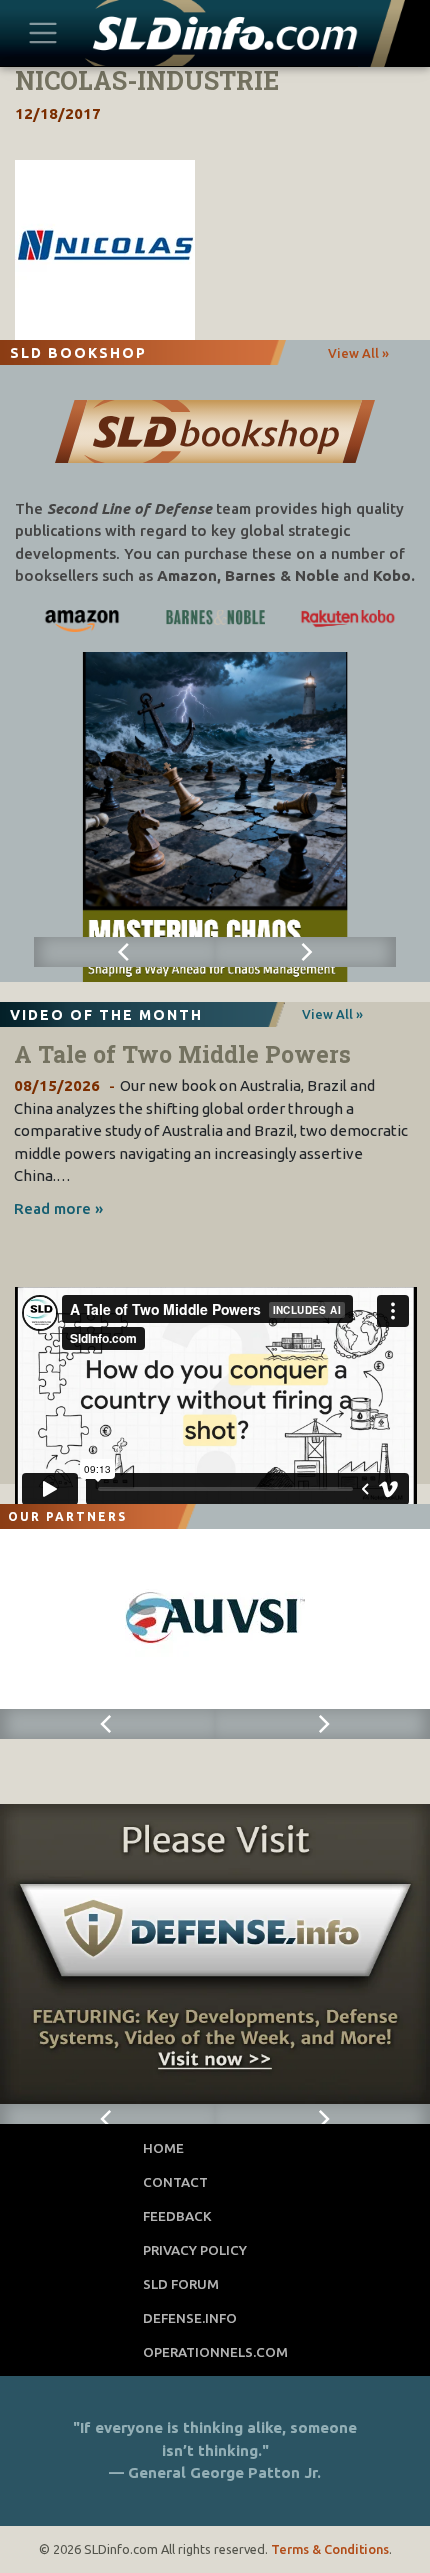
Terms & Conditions (330, 2549)
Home (163, 2148)
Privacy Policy (195, 2250)
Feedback (177, 2216)
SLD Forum (181, 2284)
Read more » (58, 1208)
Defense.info (190, 2318)
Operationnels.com (215, 2352)
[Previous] (124, 952)
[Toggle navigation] (43, 32)
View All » (358, 353)
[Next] (305, 952)
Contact (175, 2182)
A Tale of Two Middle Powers (182, 1054)
